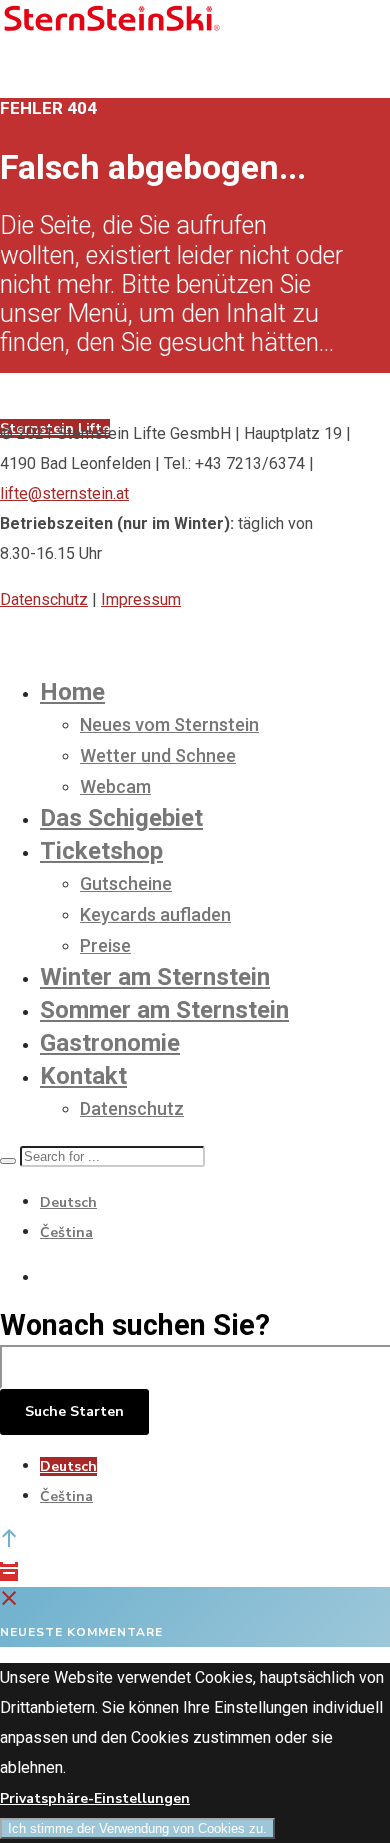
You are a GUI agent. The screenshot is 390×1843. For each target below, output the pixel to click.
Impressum (141, 599)
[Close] (9, 1601)
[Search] (8, 1161)
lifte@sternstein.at (64, 493)
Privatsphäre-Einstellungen (95, 1798)
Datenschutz (44, 599)
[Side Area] (9, 1571)
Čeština (66, 1232)
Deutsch (68, 1202)
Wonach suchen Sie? (135, 1325)
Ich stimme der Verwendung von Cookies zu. (137, 1828)
